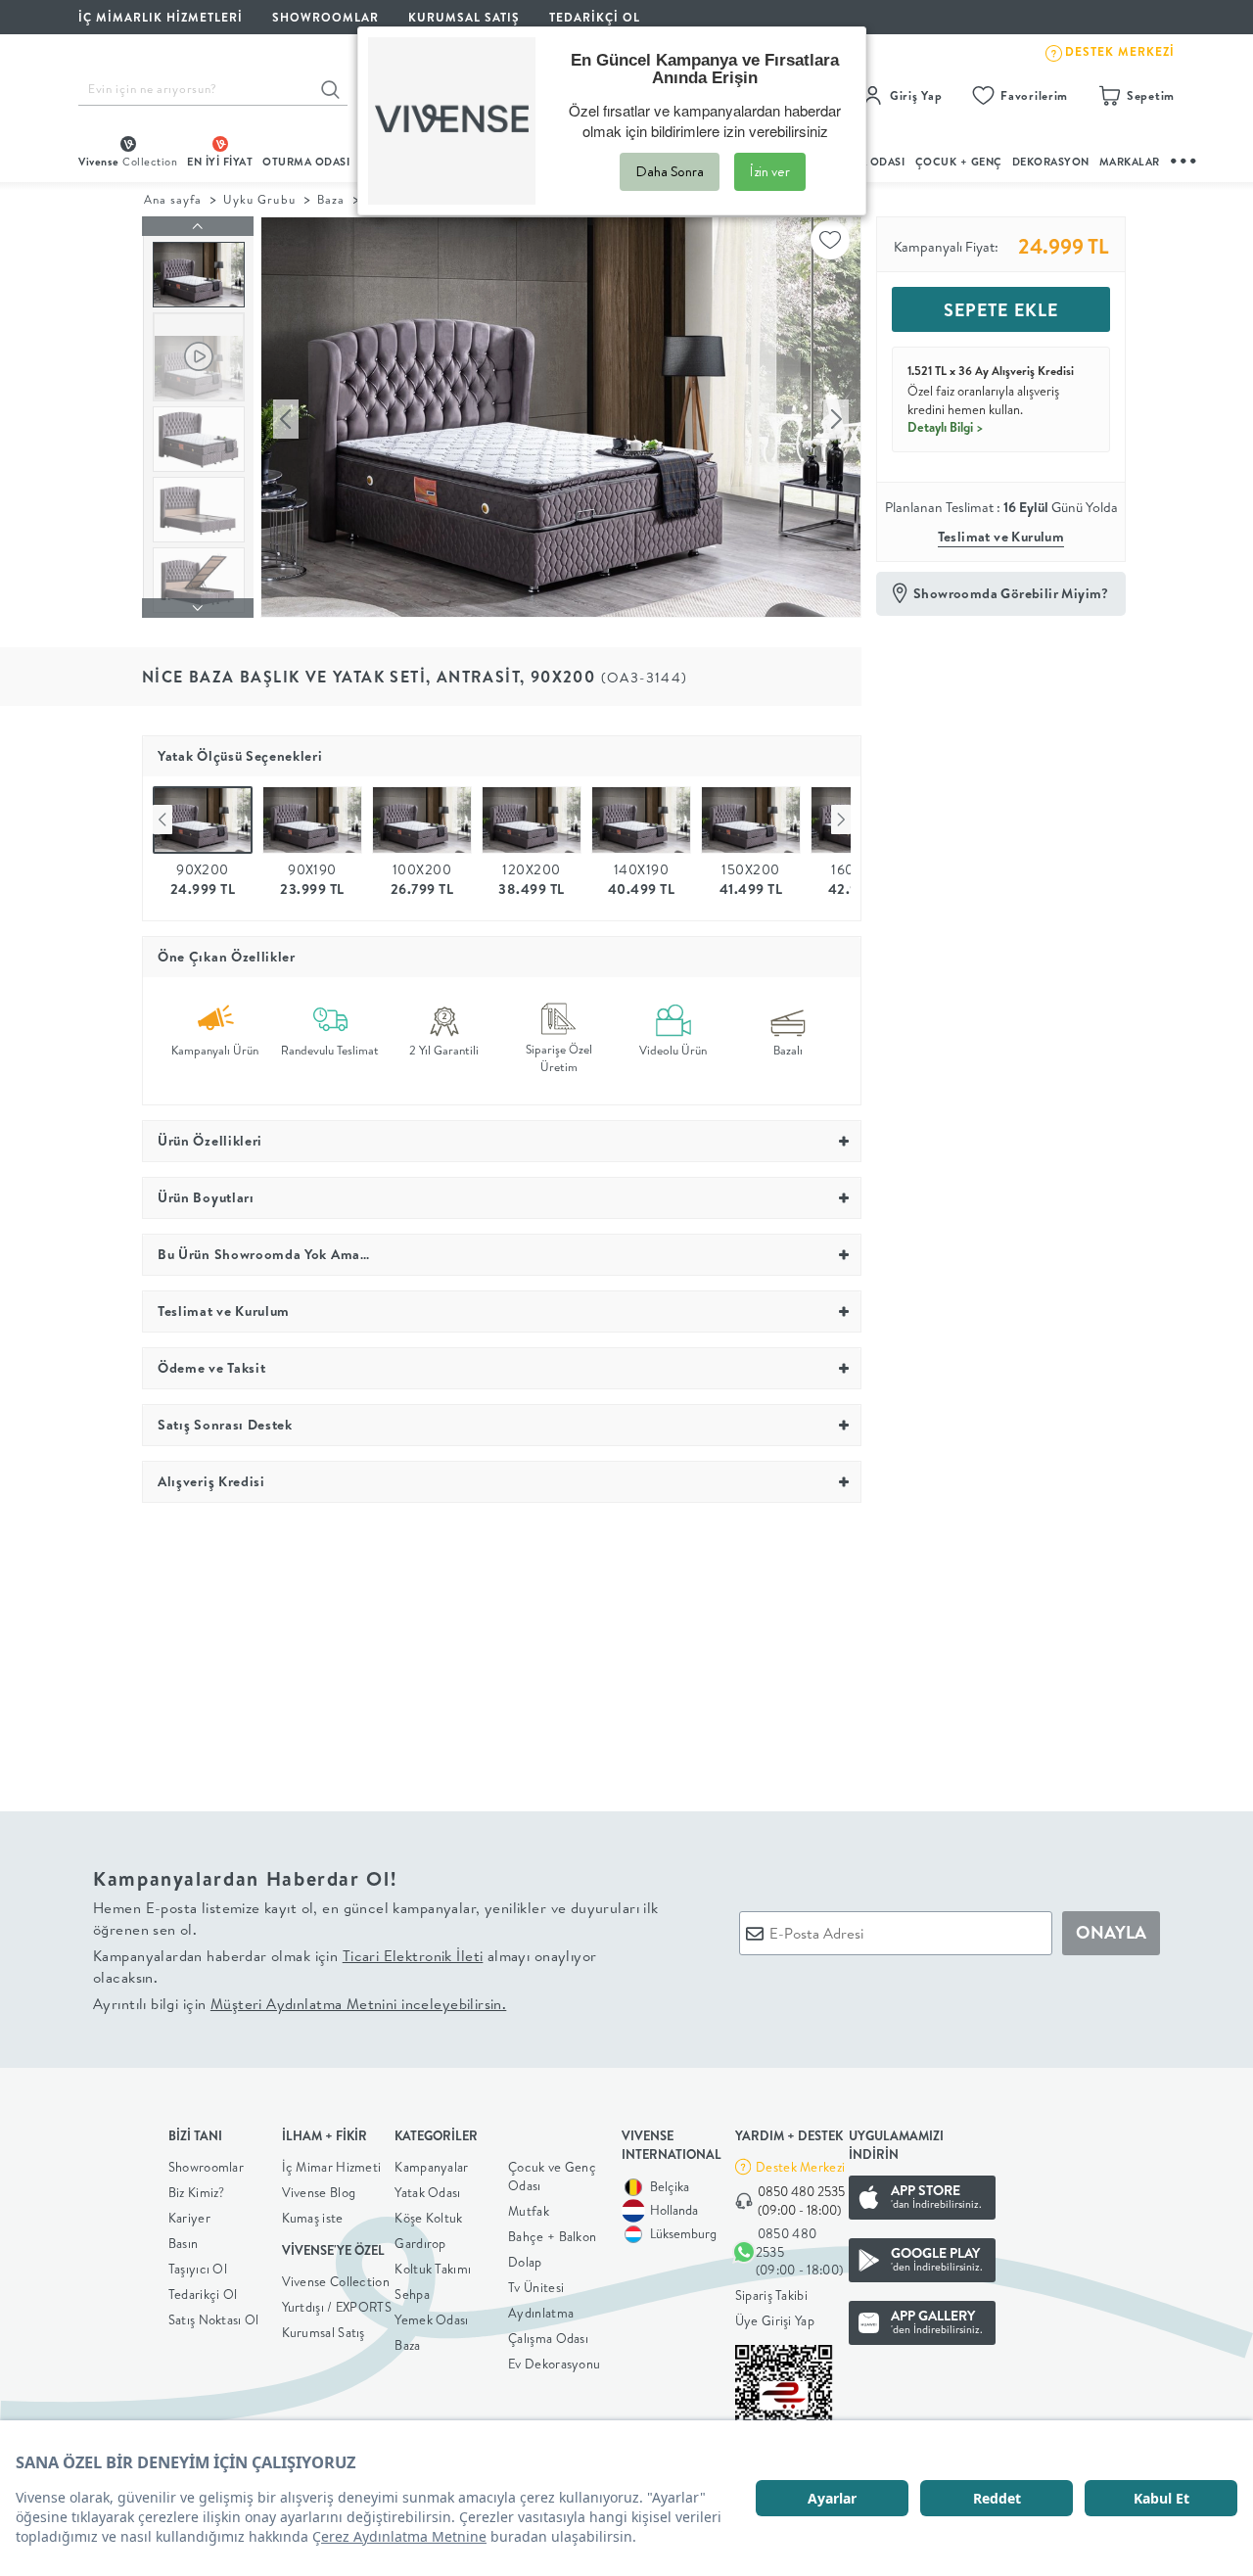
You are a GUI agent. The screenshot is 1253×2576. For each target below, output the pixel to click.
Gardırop (420, 2243)
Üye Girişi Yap (775, 2320)
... (1184, 158)
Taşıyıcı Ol (198, 2269)
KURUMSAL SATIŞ (464, 17)
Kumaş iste (313, 2218)
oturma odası (306, 162)
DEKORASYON (1051, 162)
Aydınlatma (541, 2313)
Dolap (525, 2262)
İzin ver (770, 171)
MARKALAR (1130, 162)
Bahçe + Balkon (552, 2236)
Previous (162, 820)
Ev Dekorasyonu (554, 2364)
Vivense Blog (319, 2192)
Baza (331, 199)
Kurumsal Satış (324, 2332)
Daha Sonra (670, 171)
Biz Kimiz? (197, 2192)
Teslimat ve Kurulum (1001, 537)
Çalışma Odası (548, 2338)
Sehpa (412, 2294)
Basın (184, 2243)
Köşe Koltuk (428, 2218)
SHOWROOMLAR (325, 17)
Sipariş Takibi (771, 2295)
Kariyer (189, 2218)
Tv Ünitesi (536, 2287)
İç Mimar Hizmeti (332, 2167)
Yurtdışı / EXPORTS (337, 2307)
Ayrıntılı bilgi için (300, 2004)
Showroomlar (206, 2167)
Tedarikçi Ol (595, 17)
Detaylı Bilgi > (946, 427)
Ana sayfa (173, 199)
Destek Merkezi (800, 2167)
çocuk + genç (959, 162)
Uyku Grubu (259, 199)
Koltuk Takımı (433, 2269)
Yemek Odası (431, 2319)
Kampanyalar (431, 2167)
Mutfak (529, 2211)
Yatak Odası (427, 2192)
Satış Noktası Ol (214, 2319)
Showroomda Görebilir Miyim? (1011, 593)
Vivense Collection (336, 2281)
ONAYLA (1111, 1932)
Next (841, 820)
